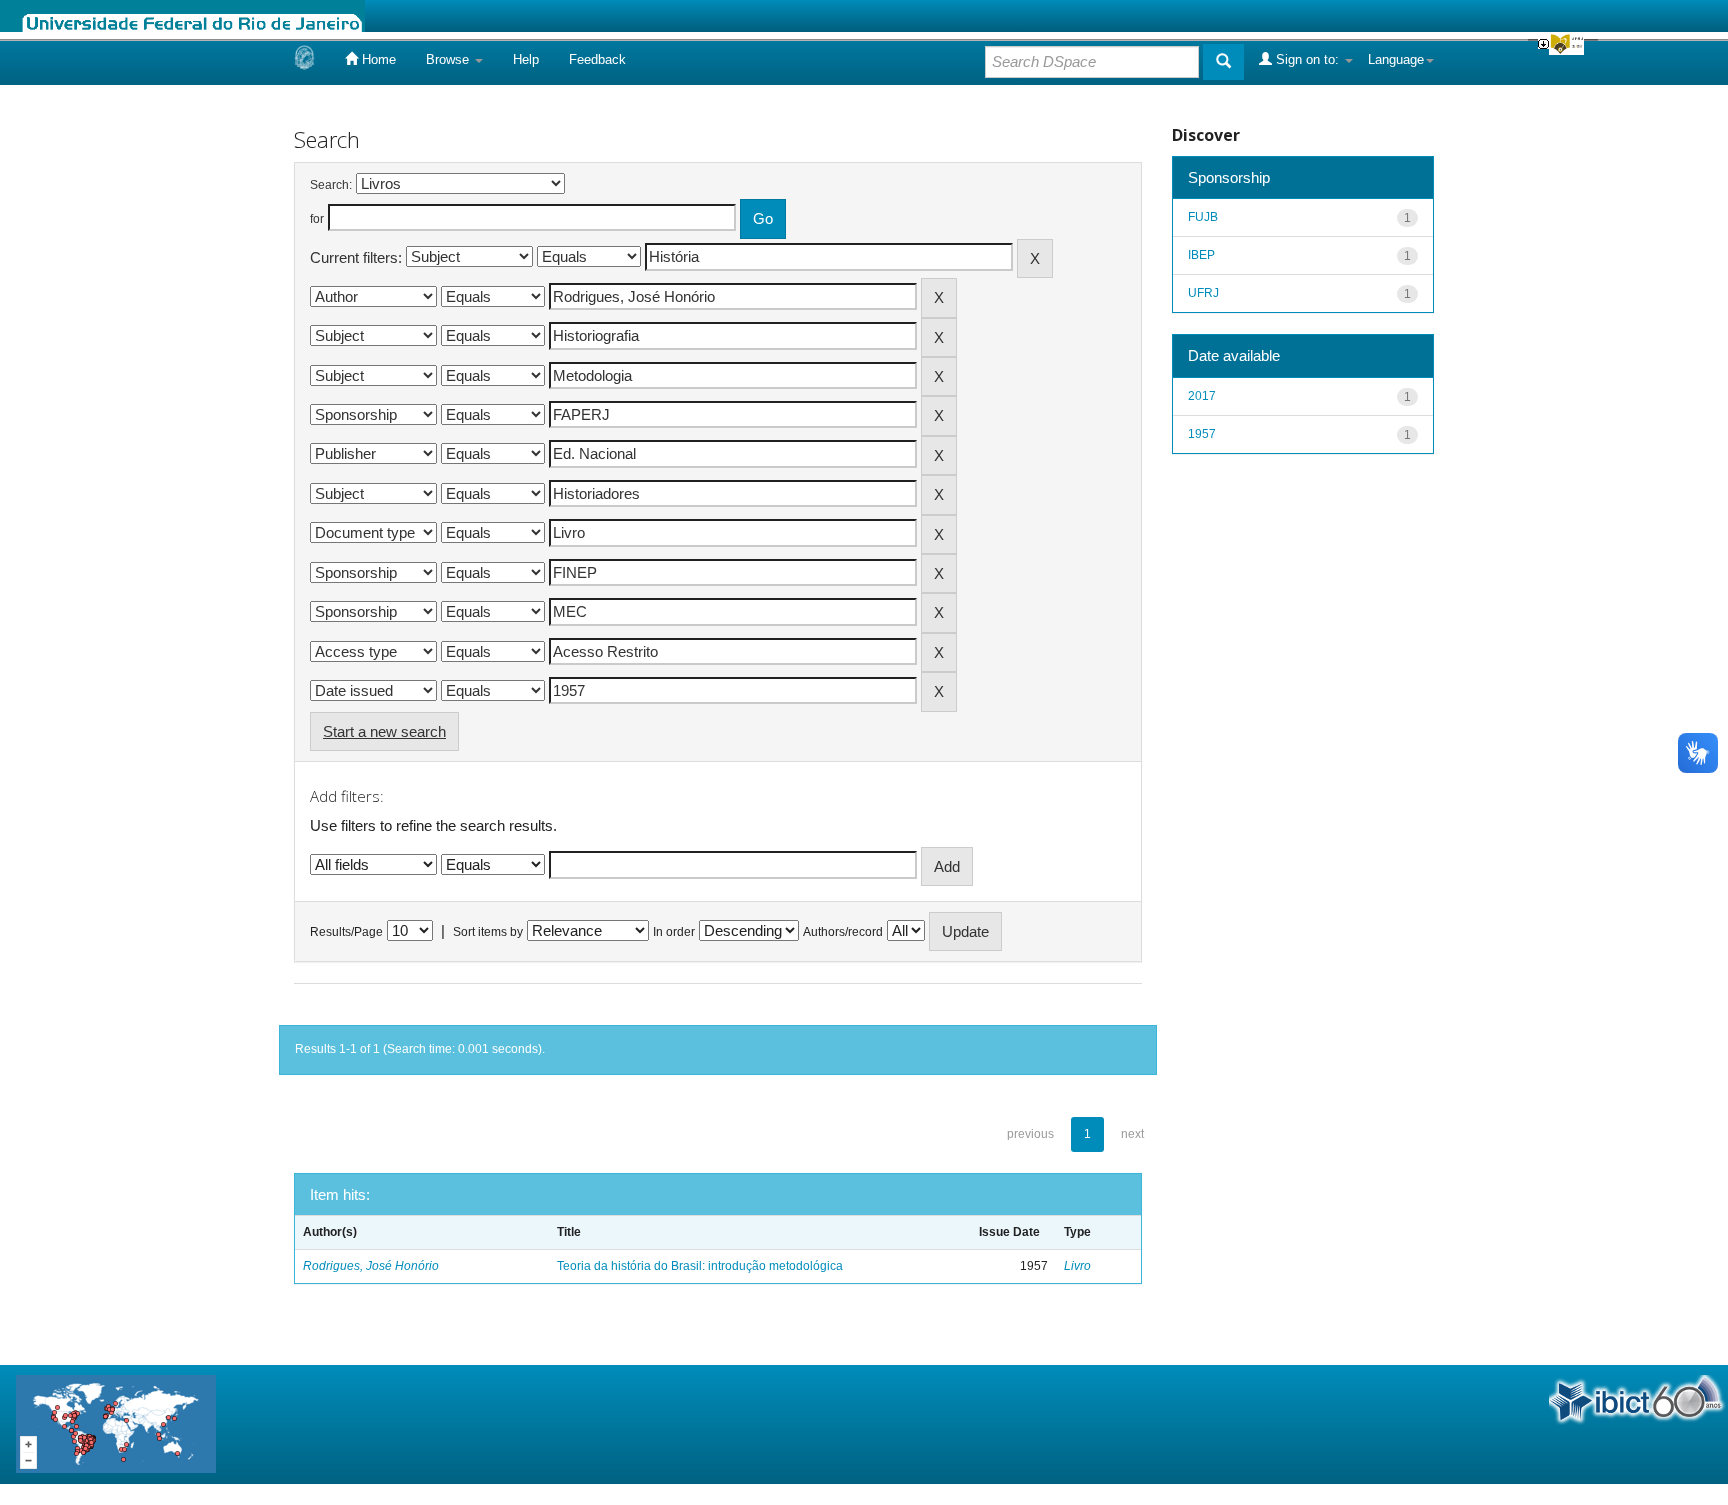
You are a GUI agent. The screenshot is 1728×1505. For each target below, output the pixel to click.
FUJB (1203, 217)
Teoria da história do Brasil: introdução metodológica (700, 1266)
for (317, 219)
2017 (1202, 396)
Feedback (597, 59)
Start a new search (384, 731)
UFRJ (1203, 293)
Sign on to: (1307, 59)
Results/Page (346, 932)
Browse (449, 59)
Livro (1077, 1266)
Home (377, 59)
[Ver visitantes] (116, 1423)
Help (526, 59)
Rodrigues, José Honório (371, 1266)
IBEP (1201, 255)
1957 (1202, 434)
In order (674, 932)
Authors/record (843, 932)
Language (1396, 59)
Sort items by (488, 932)
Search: (331, 185)
